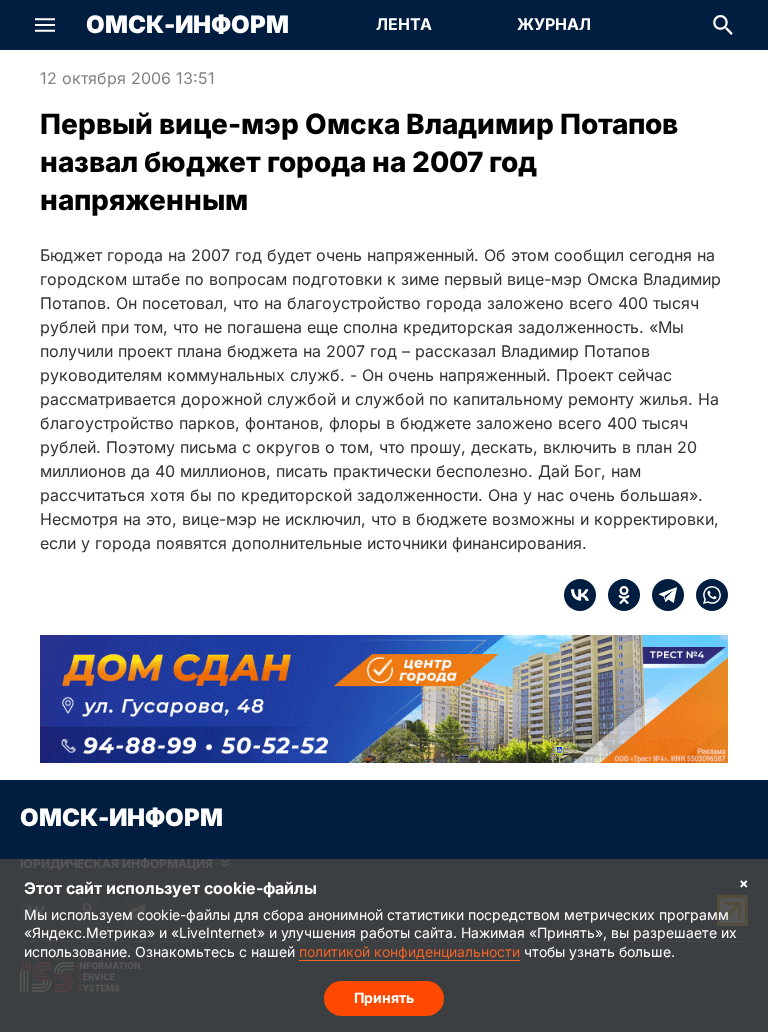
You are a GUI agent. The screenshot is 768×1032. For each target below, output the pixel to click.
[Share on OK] (618, 595)
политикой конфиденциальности (409, 951)
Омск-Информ (187, 25)
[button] (45, 25)
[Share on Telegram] (662, 595)
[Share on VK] (580, 595)
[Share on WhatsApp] (706, 595)
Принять (384, 997)
